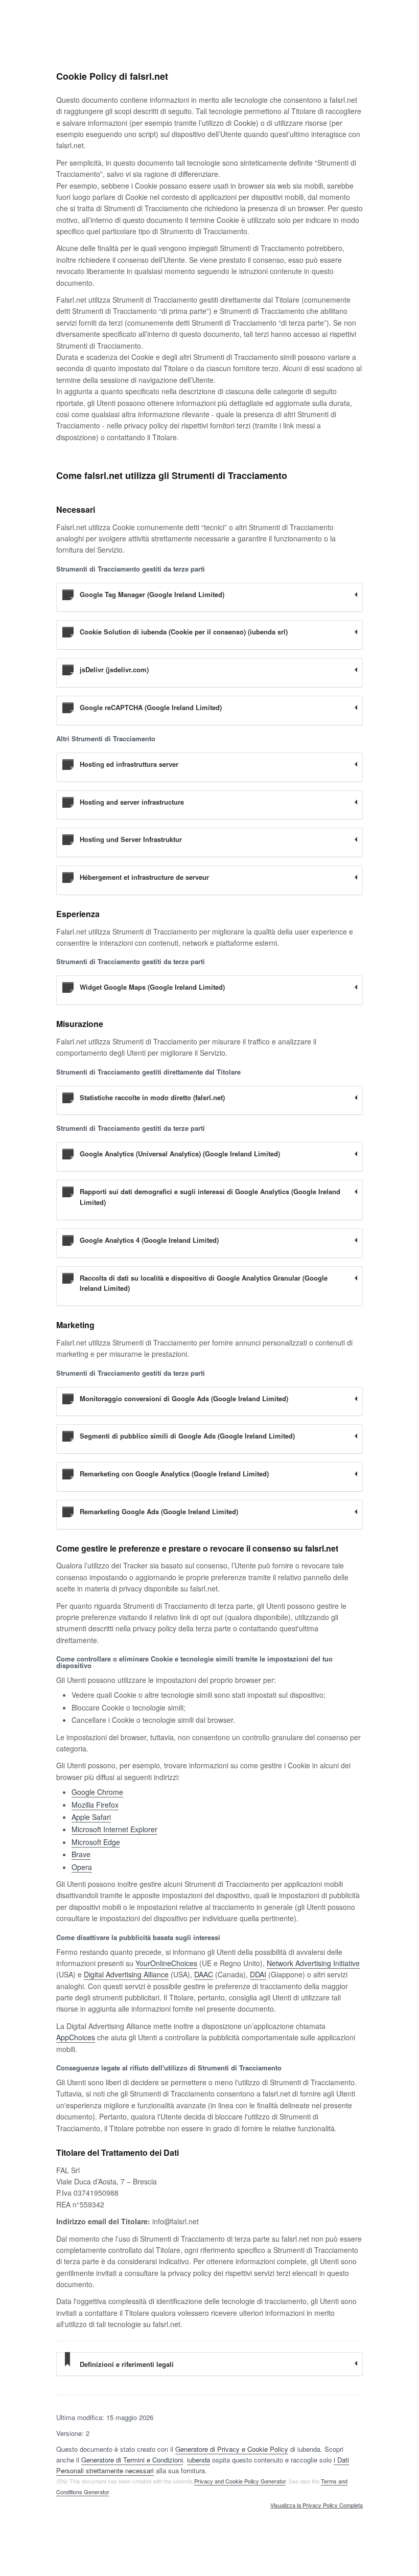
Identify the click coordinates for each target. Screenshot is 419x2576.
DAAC (204, 1974)
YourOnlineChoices (166, 1963)
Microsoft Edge (96, 1842)
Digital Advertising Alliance (126, 1974)
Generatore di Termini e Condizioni (132, 2460)
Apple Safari (91, 1817)
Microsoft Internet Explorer (114, 1829)
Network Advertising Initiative (313, 1963)
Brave (81, 1854)
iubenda (199, 2460)
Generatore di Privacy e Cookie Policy (232, 2449)
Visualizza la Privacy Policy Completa (317, 2505)
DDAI (258, 1974)
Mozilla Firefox (95, 1805)
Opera (82, 1867)
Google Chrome (97, 1792)
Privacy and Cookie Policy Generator (240, 2481)
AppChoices (76, 2037)
